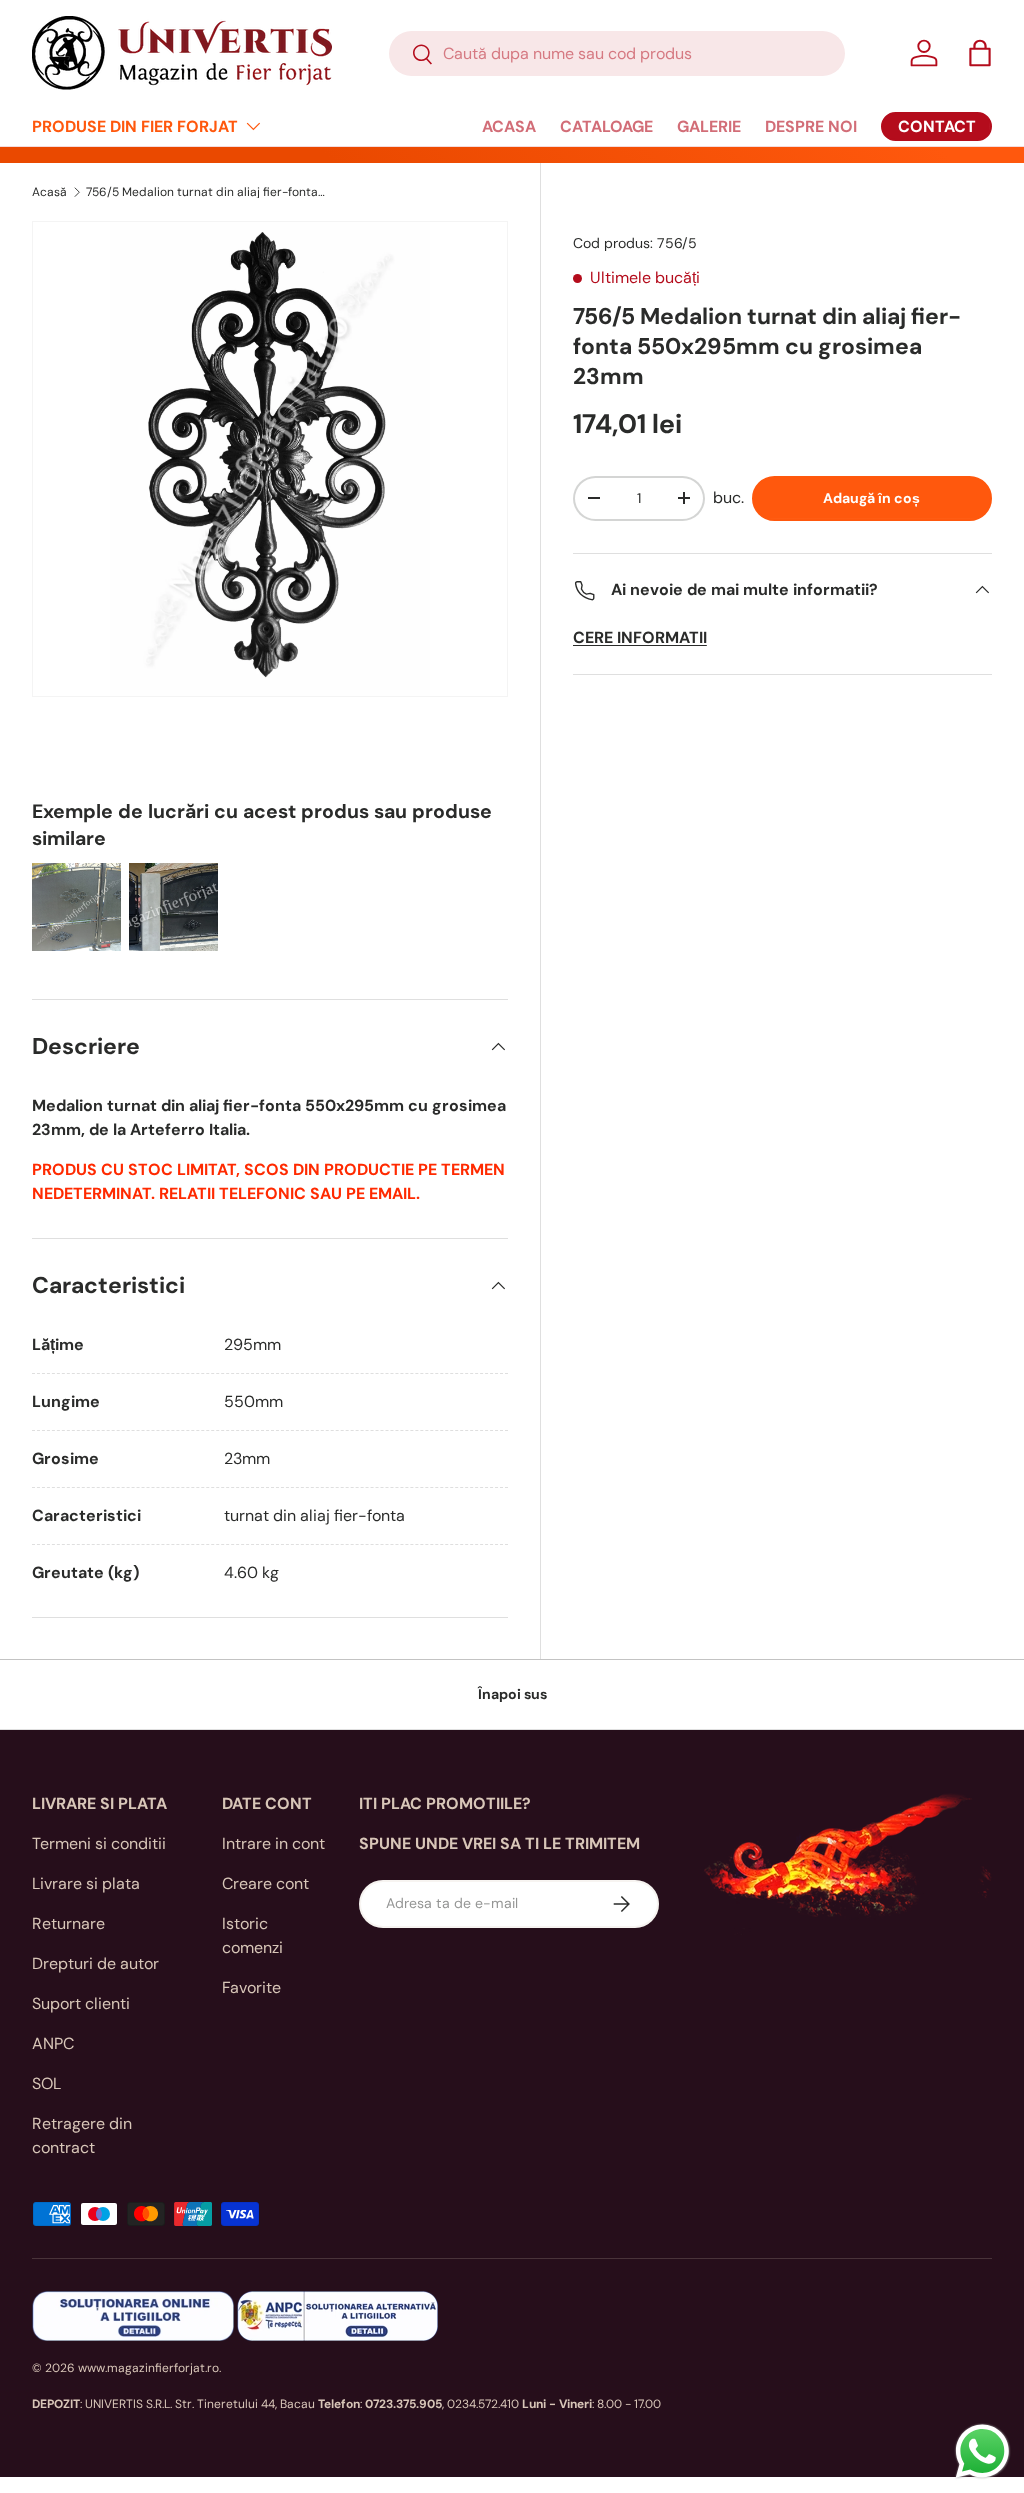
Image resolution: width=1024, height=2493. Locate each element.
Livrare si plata (86, 1883)
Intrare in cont (273, 1843)
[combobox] (617, 53)
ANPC (53, 2043)
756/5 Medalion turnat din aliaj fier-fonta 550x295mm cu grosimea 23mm (206, 192)
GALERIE (709, 126)
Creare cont (265, 1883)
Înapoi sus (512, 1694)
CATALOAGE (606, 126)
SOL (46, 2083)
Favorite (251, 1987)
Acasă (49, 192)
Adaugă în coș (871, 498)
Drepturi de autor (95, 1963)
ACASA (509, 126)
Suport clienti (81, 2003)
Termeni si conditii (99, 1843)
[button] (980, 53)
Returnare (68, 1923)
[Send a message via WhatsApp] (982, 2451)
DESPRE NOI (811, 126)
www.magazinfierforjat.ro (148, 2368)
